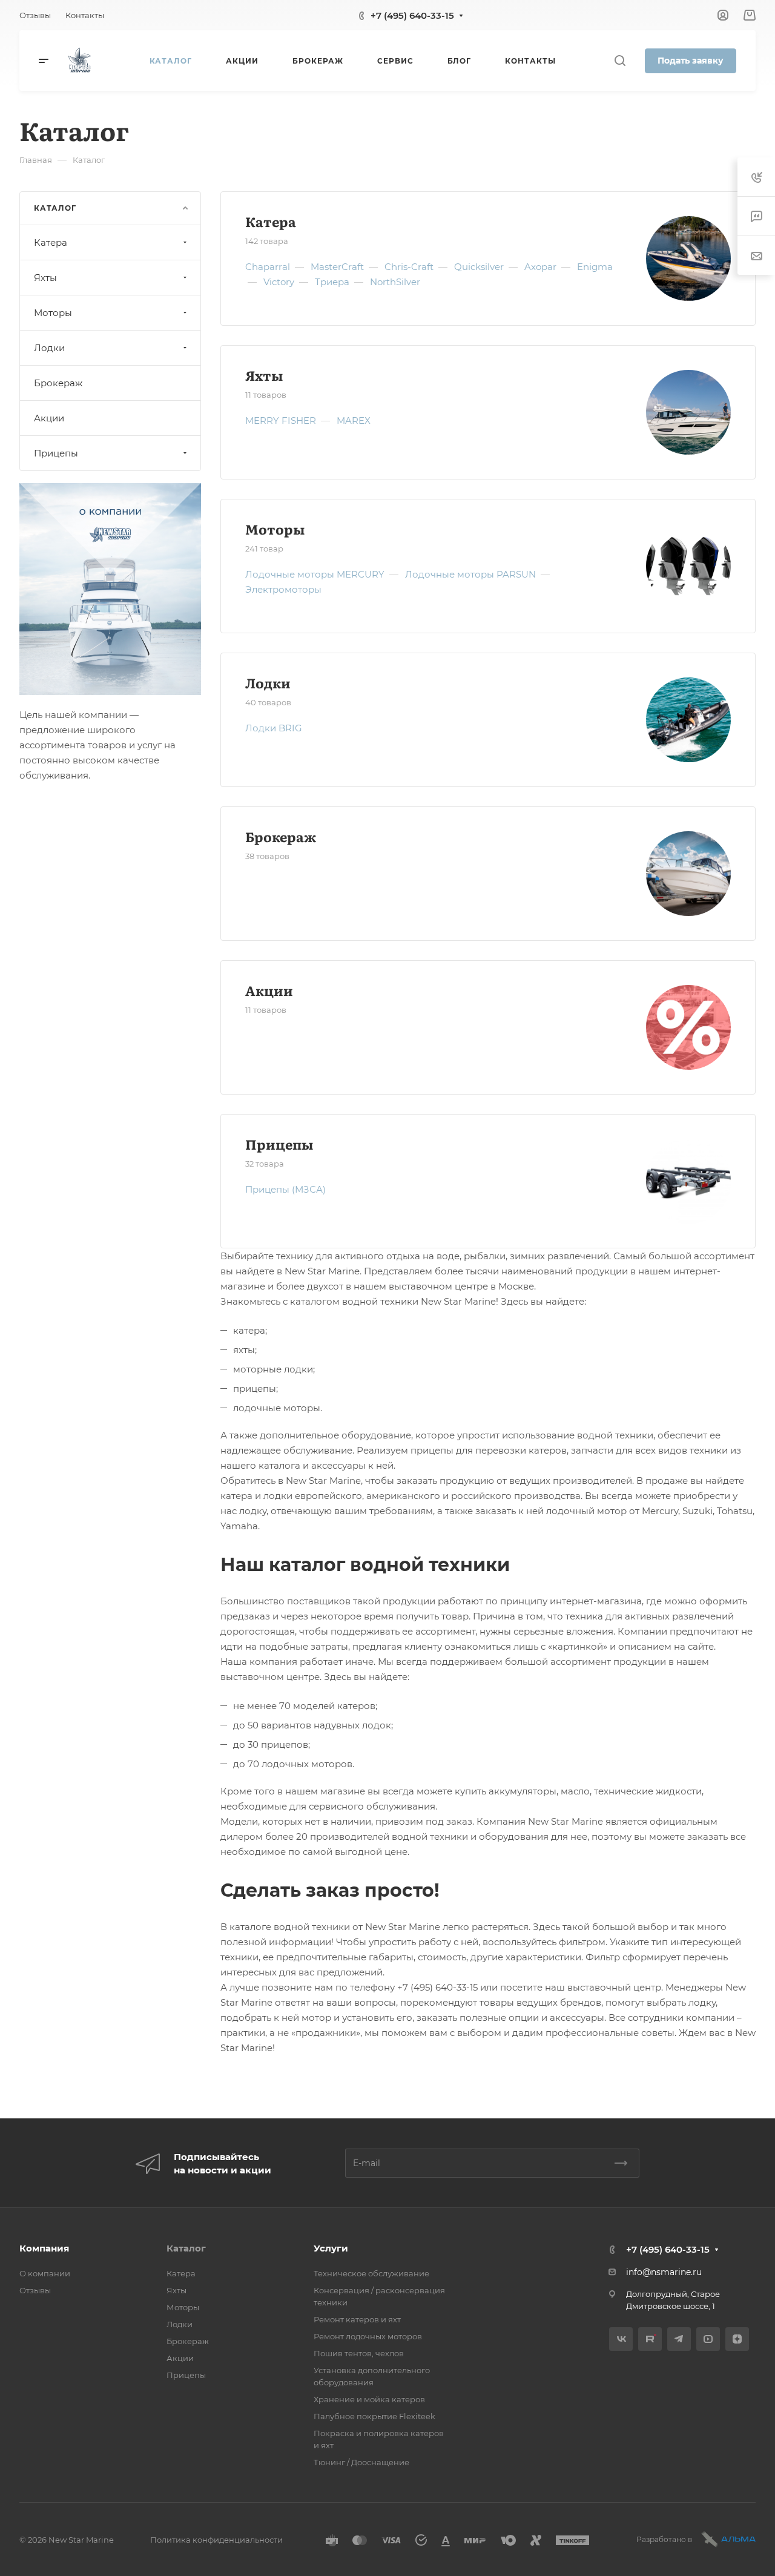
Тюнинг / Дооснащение (361, 2462)
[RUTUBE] (650, 2339)
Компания (44, 2248)
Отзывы (35, 2290)
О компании (45, 2273)
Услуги (331, 2248)
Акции (269, 990)
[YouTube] (708, 2339)
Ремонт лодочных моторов (368, 2336)
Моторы (275, 529)
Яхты (264, 375)
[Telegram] (679, 2339)
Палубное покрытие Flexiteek (374, 2416)
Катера (271, 221)
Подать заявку (691, 61)
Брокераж (281, 836)
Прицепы (279, 1144)
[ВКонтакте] (621, 2339)
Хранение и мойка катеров (369, 2399)
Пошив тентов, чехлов (359, 2353)
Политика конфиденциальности (216, 2540)
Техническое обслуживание (371, 2273)
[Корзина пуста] (749, 15)
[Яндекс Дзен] (737, 2339)
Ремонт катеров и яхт (357, 2319)
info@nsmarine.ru (664, 2272)
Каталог (186, 2248)
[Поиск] (620, 61)
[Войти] (723, 15)
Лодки (268, 683)
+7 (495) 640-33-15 (412, 15)
